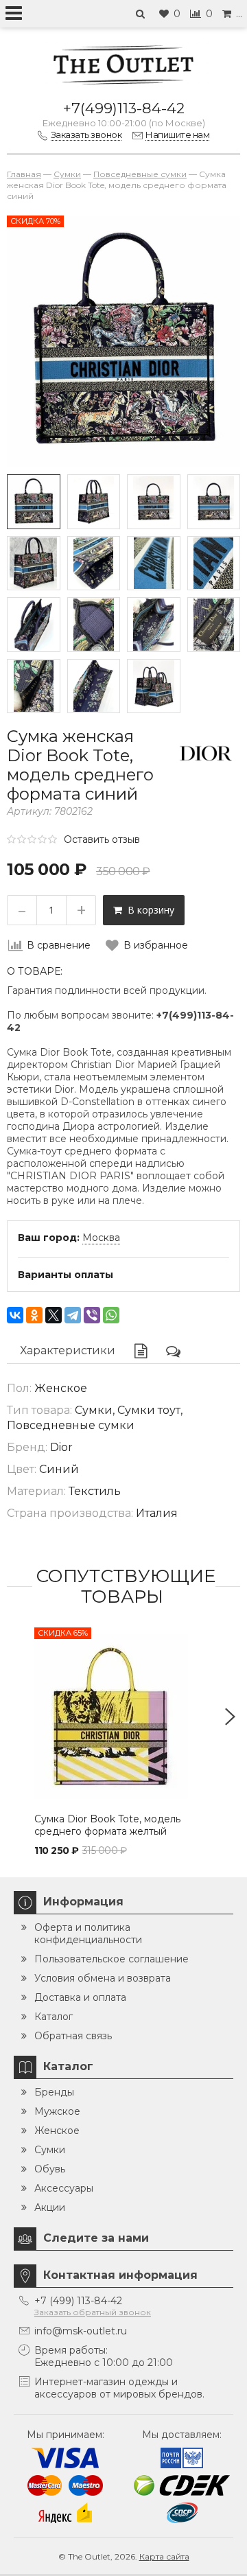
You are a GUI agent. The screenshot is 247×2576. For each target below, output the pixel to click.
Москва (101, 1238)
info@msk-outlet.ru (81, 2331)
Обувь (50, 2169)
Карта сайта (164, 2556)
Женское (57, 2131)
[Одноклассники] (34, 1315)
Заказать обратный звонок (93, 2312)
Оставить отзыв (102, 839)
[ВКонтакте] (15, 1315)
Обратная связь (73, 2036)
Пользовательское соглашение (111, 1959)
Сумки (50, 2150)
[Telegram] (73, 1315)
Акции (50, 2207)
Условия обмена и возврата (103, 1978)
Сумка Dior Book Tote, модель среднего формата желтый (107, 1825)
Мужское (57, 2111)
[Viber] (92, 1315)
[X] (54, 1315)
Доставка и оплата (80, 1997)
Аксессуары (64, 2188)
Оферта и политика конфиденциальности (88, 1934)
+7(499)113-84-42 (124, 108)
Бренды (54, 2092)
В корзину (148, 910)
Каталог (54, 2017)
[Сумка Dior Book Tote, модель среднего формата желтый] (123, 1717)
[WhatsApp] (111, 1315)
